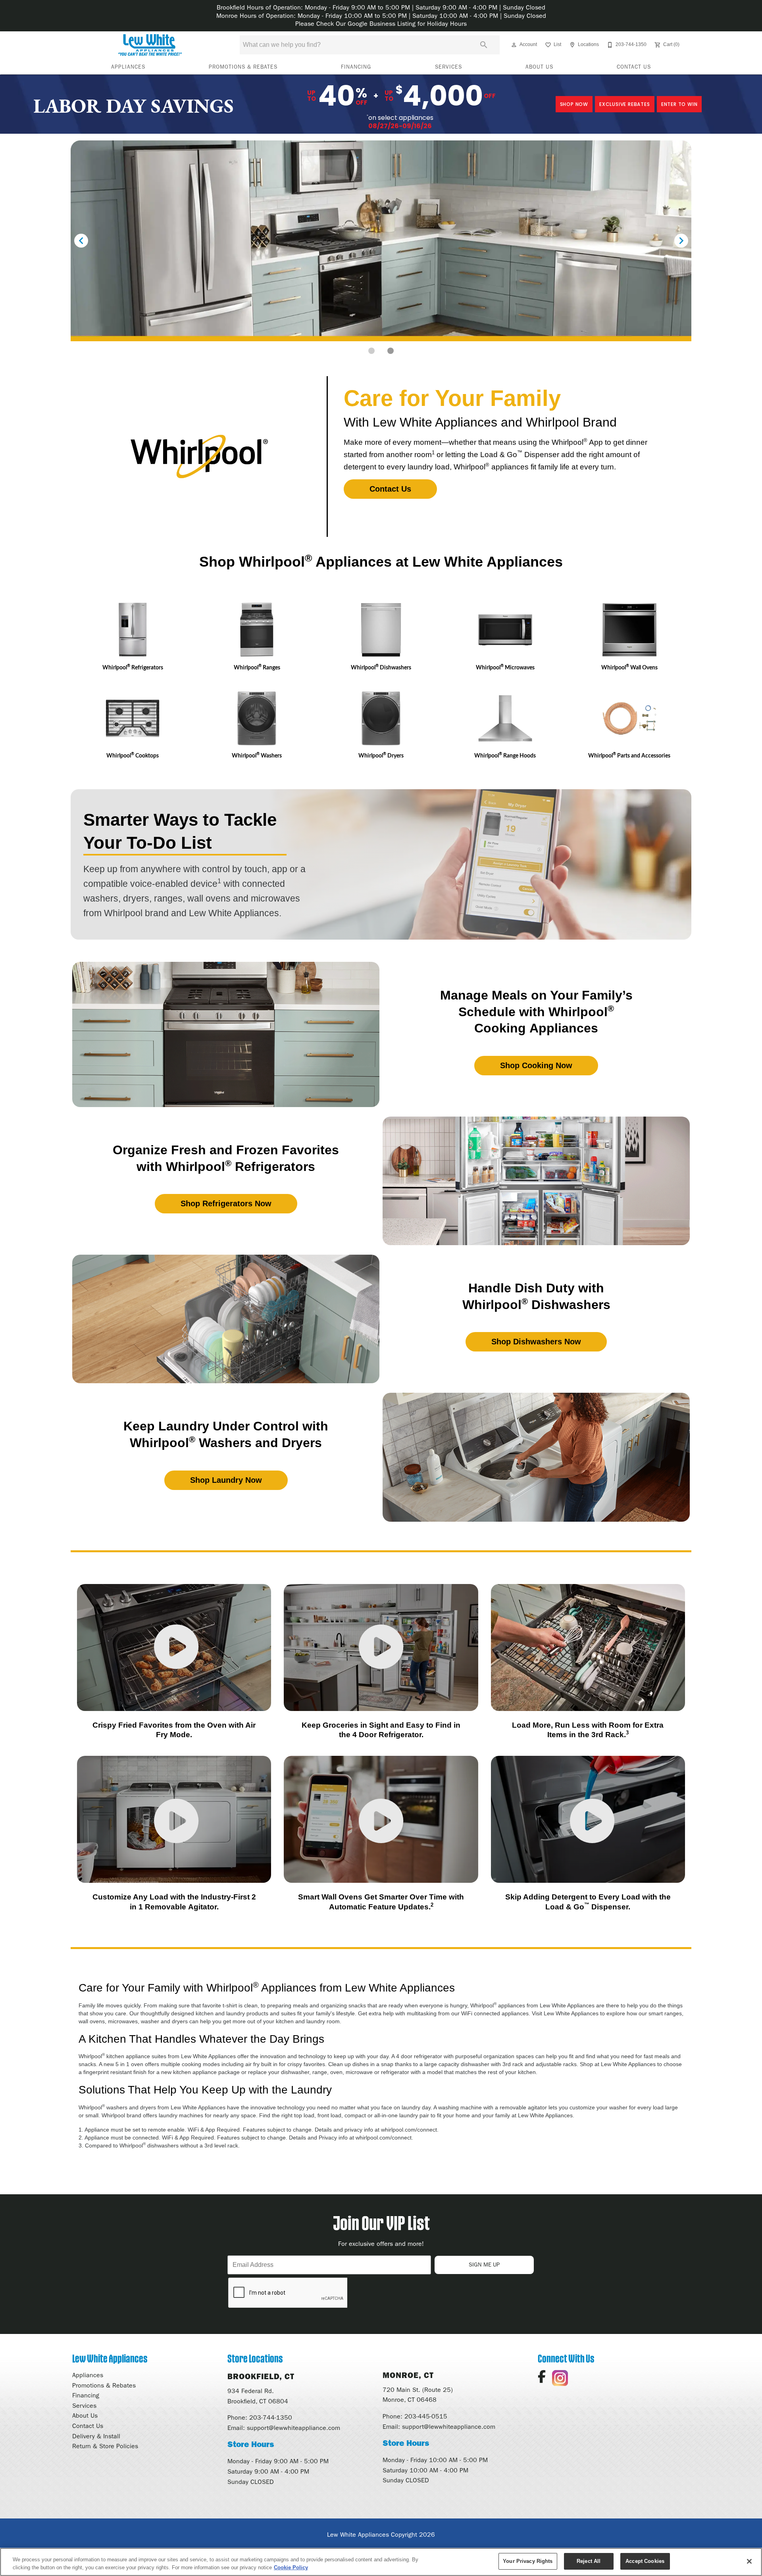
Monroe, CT (408, 2375)
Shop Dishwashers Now (536, 1342)
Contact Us (634, 67)
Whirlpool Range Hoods (505, 755)
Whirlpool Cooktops (133, 755)
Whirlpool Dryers (381, 755)
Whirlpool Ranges (257, 667)
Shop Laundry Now (226, 1480)
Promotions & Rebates (243, 67)
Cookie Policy (291, 2567)
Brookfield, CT (261, 2376)
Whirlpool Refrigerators (133, 667)
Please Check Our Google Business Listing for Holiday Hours (381, 24)
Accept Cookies (645, 2561)
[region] (381, 2562)
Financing (356, 67)
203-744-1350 (271, 2417)
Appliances (128, 67)
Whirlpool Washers (257, 755)
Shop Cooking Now (536, 1065)
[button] (514, 45)
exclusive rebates (625, 104)
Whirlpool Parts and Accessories (629, 755)
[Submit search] (484, 45)
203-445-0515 (426, 2416)
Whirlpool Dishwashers (381, 667)
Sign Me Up (484, 2265)
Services (448, 67)
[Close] (749, 2561)
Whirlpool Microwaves (505, 667)
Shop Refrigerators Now (226, 1203)
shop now (574, 104)
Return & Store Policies (105, 2446)
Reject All (589, 2561)
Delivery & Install (96, 2436)
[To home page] (150, 45)
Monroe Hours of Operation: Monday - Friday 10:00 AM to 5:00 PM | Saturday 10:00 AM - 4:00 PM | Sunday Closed (381, 16)
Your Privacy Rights (528, 2561)
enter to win (679, 104)
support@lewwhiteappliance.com (293, 2428)
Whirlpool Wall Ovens (629, 667)
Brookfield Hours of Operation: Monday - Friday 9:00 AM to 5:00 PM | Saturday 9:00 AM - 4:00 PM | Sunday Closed (381, 7)
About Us (539, 67)
